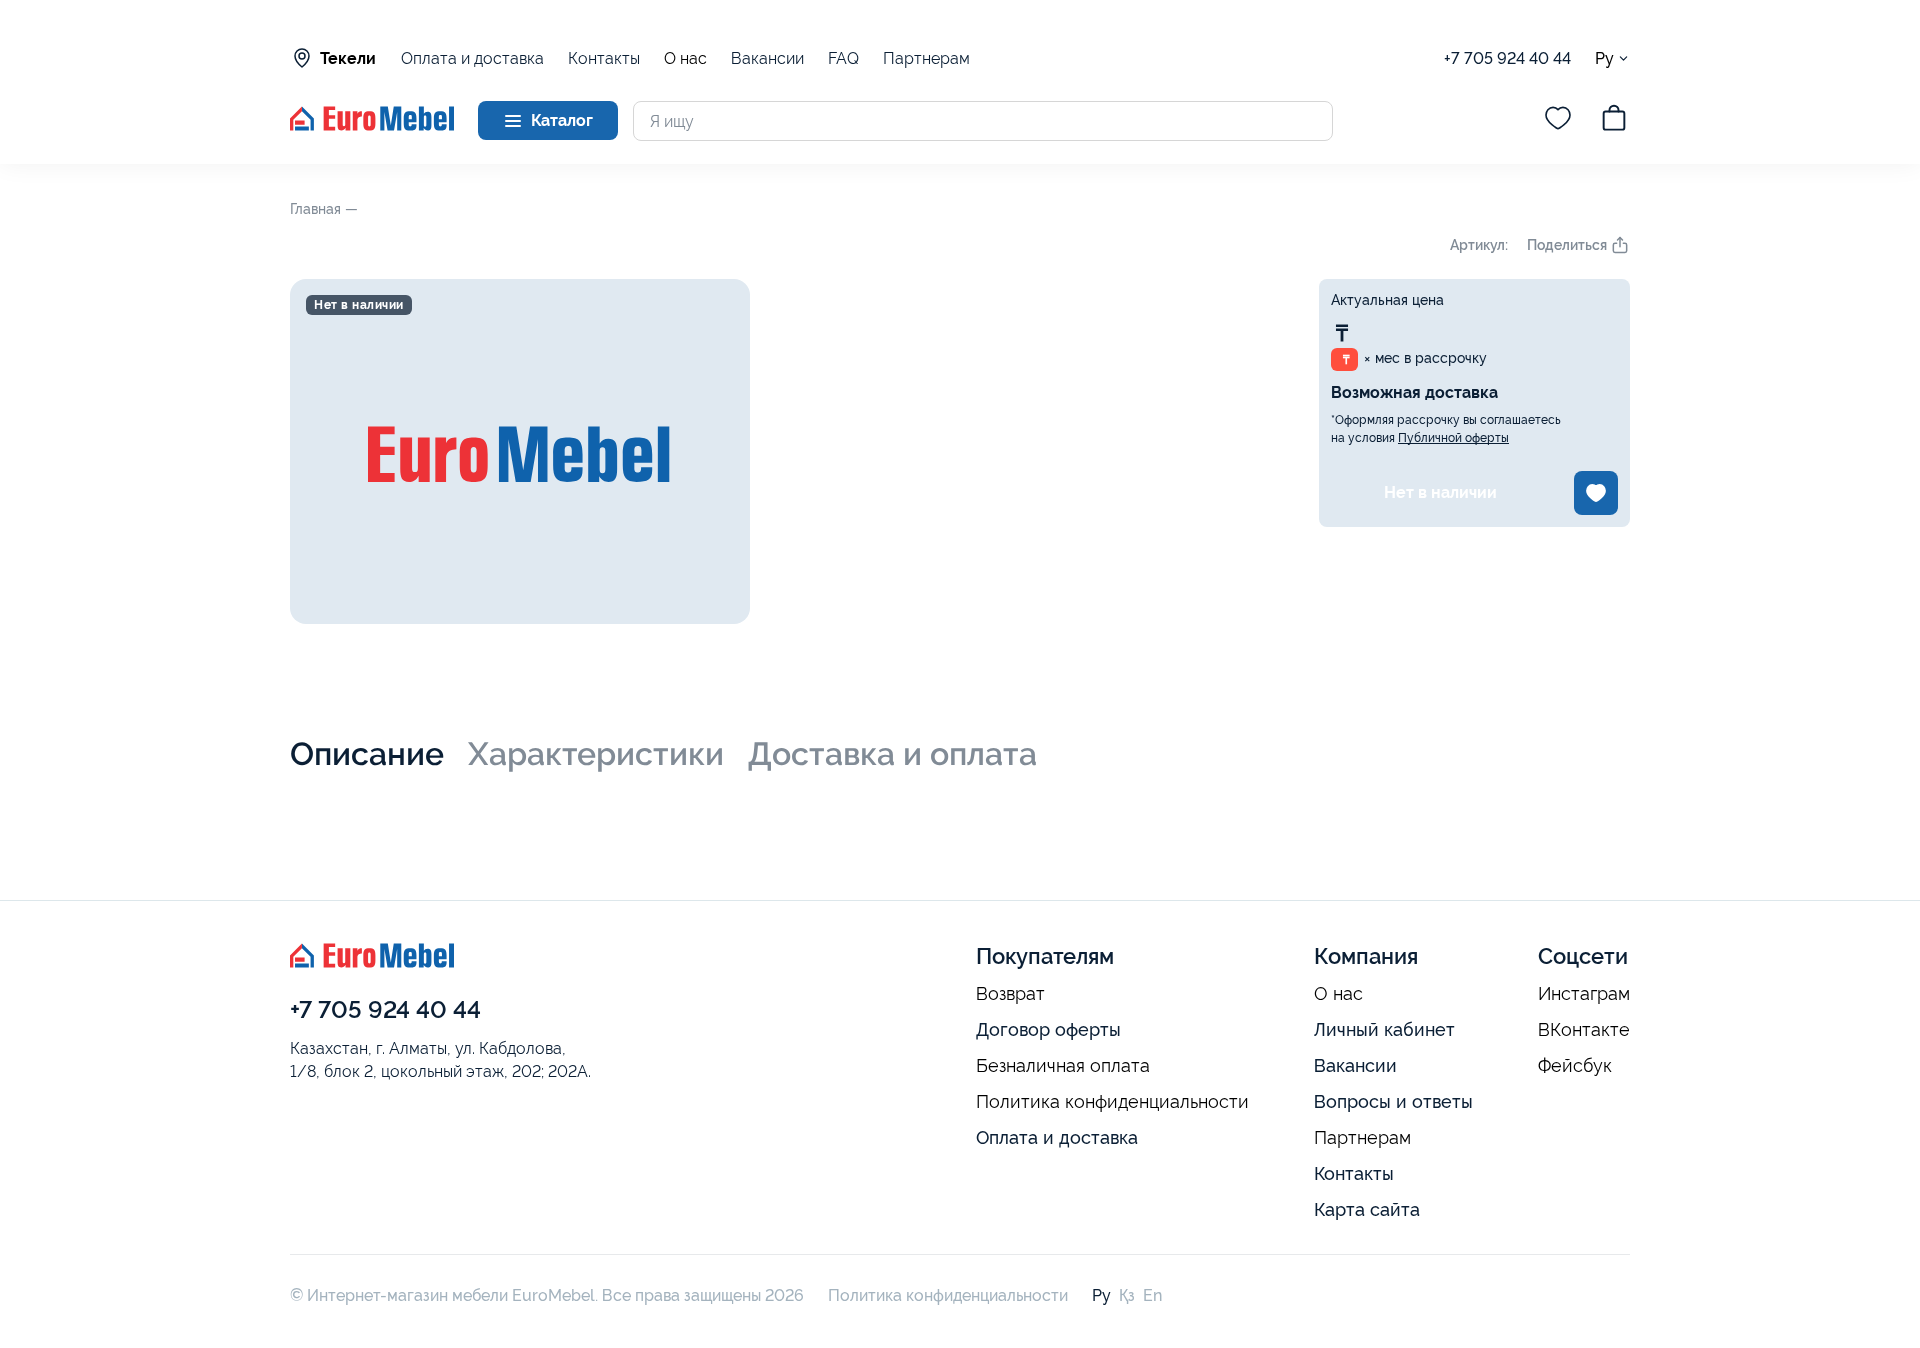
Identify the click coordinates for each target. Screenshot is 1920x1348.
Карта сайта (1367, 1209)
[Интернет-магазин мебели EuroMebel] (372, 125)
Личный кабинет (1384, 1029)
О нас (685, 59)
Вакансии (767, 58)
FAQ (843, 58)
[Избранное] (1558, 121)
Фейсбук (1575, 1066)
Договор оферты (1048, 1029)
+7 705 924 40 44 (1507, 58)
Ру (1604, 58)
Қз (1127, 1295)
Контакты (604, 58)
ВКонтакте (1584, 1030)
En (1152, 1295)
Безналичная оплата (1063, 1066)
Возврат (1010, 994)
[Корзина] (1614, 121)
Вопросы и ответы (1393, 1101)
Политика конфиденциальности (1112, 1102)
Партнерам (926, 58)
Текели (348, 58)
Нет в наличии (1440, 492)
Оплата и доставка (472, 58)
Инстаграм (1584, 994)
